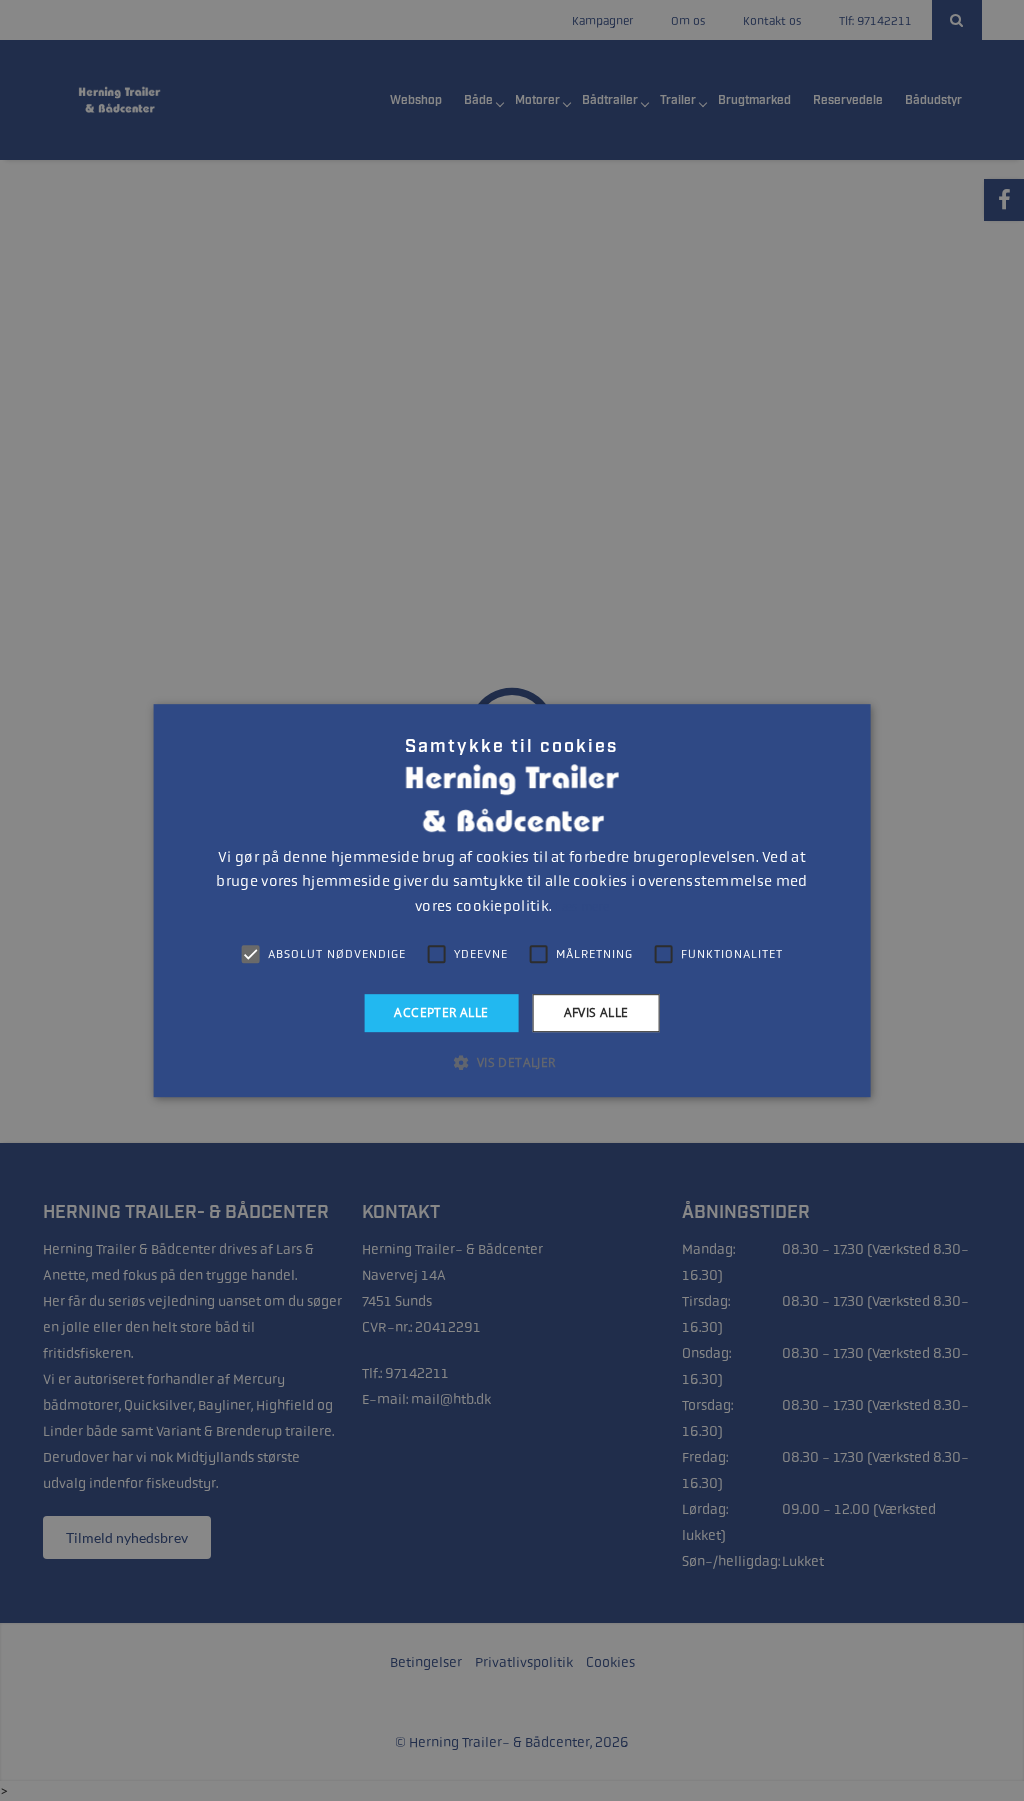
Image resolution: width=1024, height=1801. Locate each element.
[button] (511, 1062)
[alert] (512, 900)
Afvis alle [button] (596, 1012)
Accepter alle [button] (441, 1012)
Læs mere (581, 907)
